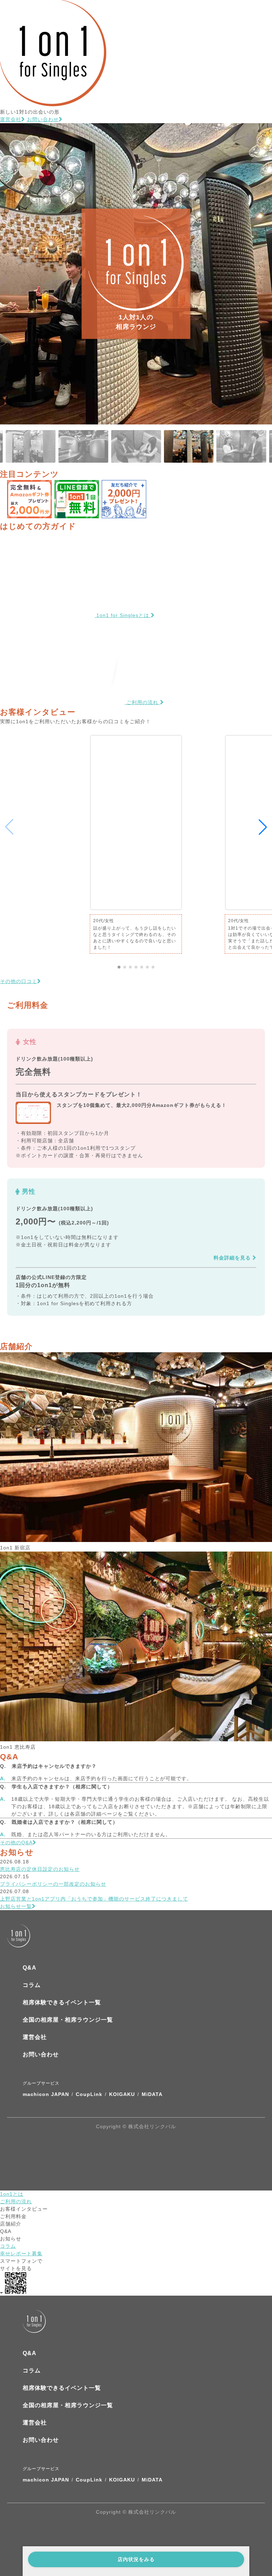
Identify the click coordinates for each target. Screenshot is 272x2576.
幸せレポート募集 (21, 2254)
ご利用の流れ (142, 702)
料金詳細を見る (233, 1258)
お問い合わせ (43, 119)
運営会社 (11, 119)
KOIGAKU (122, 2094)
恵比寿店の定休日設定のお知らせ (40, 1869)
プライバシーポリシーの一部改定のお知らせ (53, 1884)
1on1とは (12, 2194)
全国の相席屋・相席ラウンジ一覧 (68, 2020)
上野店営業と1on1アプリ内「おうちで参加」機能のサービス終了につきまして (94, 1899)
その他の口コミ (19, 981)
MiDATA (152, 2094)
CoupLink (89, 2094)
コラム (32, 1985)
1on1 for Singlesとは (123, 615)
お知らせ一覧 (16, 1906)
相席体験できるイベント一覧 (62, 2002)
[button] (119, 967)
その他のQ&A (16, 1843)
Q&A (30, 1968)
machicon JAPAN (46, 2094)
